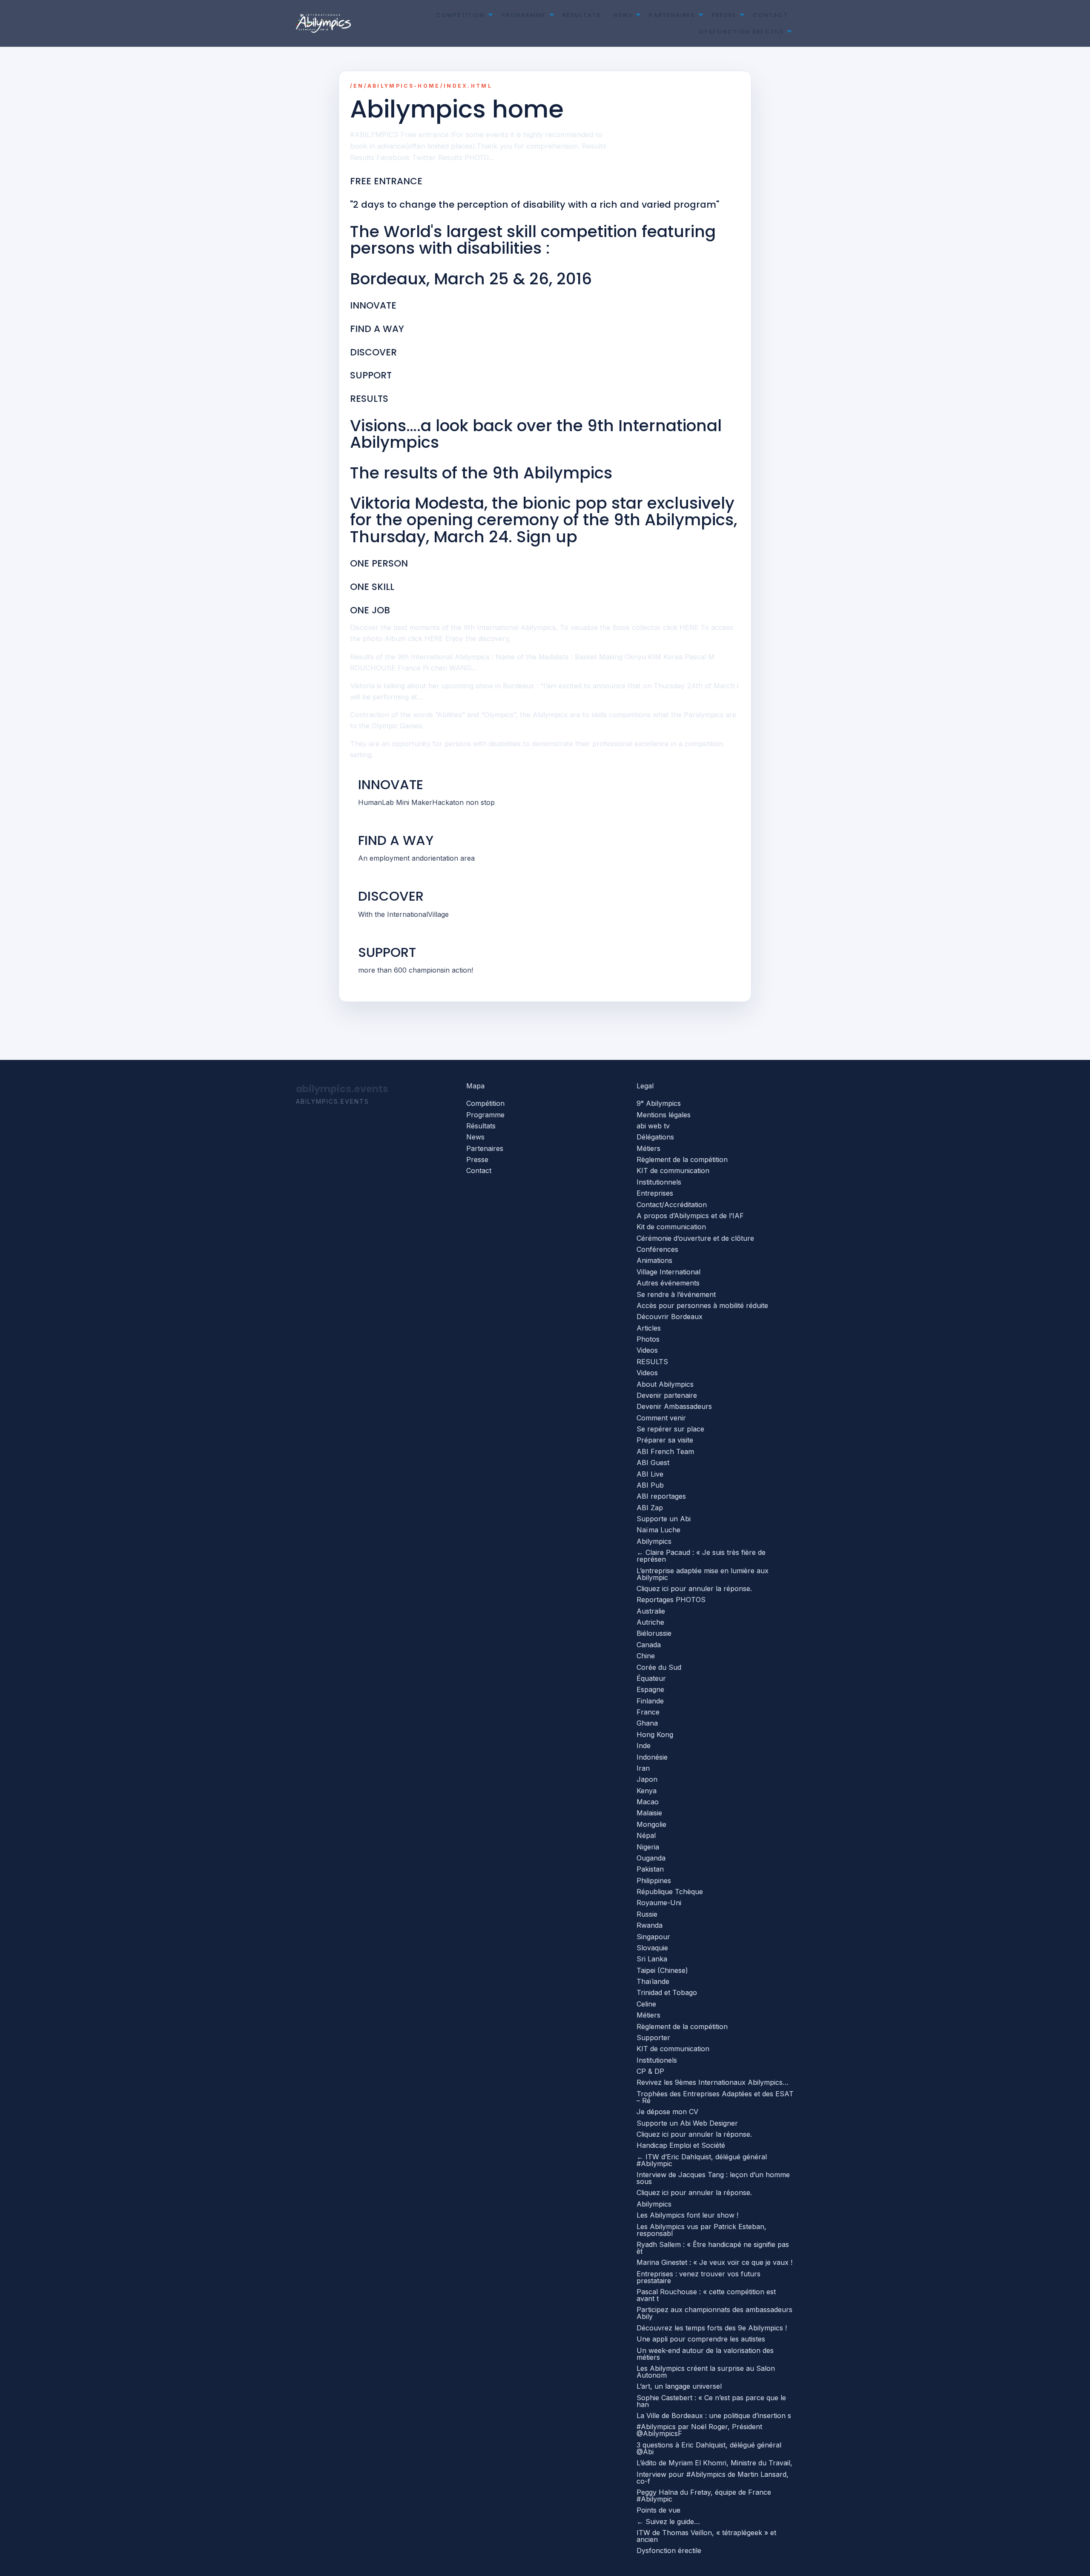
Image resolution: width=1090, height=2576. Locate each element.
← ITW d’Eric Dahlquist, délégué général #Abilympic (702, 2160)
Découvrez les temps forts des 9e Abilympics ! (712, 2328)
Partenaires (672, 15)
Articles (649, 1328)
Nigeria (648, 1847)
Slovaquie (652, 1948)
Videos (647, 1350)
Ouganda (651, 1858)
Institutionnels (659, 1182)
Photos (648, 1339)
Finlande (650, 1701)
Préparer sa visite (665, 1440)
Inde (644, 1746)
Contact (770, 15)
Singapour (653, 1937)
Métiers (648, 1148)
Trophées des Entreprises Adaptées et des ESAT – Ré (715, 2097)
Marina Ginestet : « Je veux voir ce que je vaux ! (714, 2262)
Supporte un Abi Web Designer (687, 2123)
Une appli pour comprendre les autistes (701, 2339)
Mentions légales (664, 1115)
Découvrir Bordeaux (670, 1317)
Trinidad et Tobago (667, 1992)
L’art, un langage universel (679, 2386)
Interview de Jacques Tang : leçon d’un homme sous (713, 2178)
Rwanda (650, 1925)
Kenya (647, 1791)
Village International (668, 1272)
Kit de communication (671, 1227)
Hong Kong (655, 1735)
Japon (647, 1779)
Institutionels (657, 2060)
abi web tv (653, 1126)
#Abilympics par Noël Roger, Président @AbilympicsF (699, 2430)
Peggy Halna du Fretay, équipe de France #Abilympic (704, 2496)
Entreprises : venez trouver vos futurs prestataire (698, 2277)
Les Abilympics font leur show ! (687, 2215)
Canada (649, 1645)
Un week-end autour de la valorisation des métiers (705, 2354)
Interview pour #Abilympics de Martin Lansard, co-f (713, 2478)
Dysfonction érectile (741, 32)
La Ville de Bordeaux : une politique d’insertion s (714, 2416)
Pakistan (650, 1869)
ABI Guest (653, 1463)
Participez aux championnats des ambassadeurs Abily (714, 2313)
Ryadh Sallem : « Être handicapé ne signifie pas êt (713, 2248)
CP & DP (650, 2071)
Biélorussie (654, 1633)
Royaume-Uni (659, 1903)
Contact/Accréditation (672, 1205)
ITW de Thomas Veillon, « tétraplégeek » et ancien (706, 2536)
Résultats (582, 15)
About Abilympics (665, 1384)
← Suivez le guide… (668, 2522)
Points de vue (658, 2510)
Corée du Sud (659, 1667)
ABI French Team (665, 1451)
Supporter (653, 2038)
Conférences (657, 1249)
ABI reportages (661, 1496)
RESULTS (652, 1362)
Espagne (650, 1689)
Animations (654, 1260)
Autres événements (668, 1283)
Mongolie (651, 1824)
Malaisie (649, 1813)
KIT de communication (673, 1171)
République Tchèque (670, 1892)
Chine (646, 1656)
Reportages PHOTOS (671, 1600)
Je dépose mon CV (667, 2112)
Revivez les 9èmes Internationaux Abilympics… (713, 2082)
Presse (724, 15)
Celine (646, 2004)
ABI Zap (650, 1508)
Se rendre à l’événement (676, 1294)
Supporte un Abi (664, 1519)
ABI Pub (650, 1485)
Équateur (651, 1678)
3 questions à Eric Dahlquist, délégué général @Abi (709, 2448)
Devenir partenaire (667, 1395)
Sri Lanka (652, 1959)
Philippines (654, 1880)
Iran (643, 1768)
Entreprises (655, 1193)
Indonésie (652, 1757)
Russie (647, 1914)
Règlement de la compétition (682, 1159)
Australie (651, 1611)
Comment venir (661, 1418)
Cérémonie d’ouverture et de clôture (695, 1238)
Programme (524, 15)
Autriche (650, 1622)
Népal (646, 1835)
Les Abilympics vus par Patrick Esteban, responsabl (701, 2230)
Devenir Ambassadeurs (674, 1406)
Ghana (647, 1723)
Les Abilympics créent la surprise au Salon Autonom (706, 2372)
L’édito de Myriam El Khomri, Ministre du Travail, (714, 2463)
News (623, 15)
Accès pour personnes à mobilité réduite (702, 1305)
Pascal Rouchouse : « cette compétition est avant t (706, 2295)
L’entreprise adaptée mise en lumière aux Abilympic (703, 1574)
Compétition (460, 15)
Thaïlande (653, 1981)
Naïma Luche (658, 1530)
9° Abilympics (659, 1103)
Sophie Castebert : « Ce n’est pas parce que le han (711, 2401)
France (648, 1712)
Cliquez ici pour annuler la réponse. (694, 1589)
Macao (648, 1802)
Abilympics (654, 1541)
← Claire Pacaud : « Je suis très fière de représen (701, 1556)
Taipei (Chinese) (662, 1970)
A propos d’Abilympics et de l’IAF (690, 1216)
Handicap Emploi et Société (681, 2145)
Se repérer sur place (670, 1429)
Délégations (655, 1137)
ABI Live (650, 1474)
